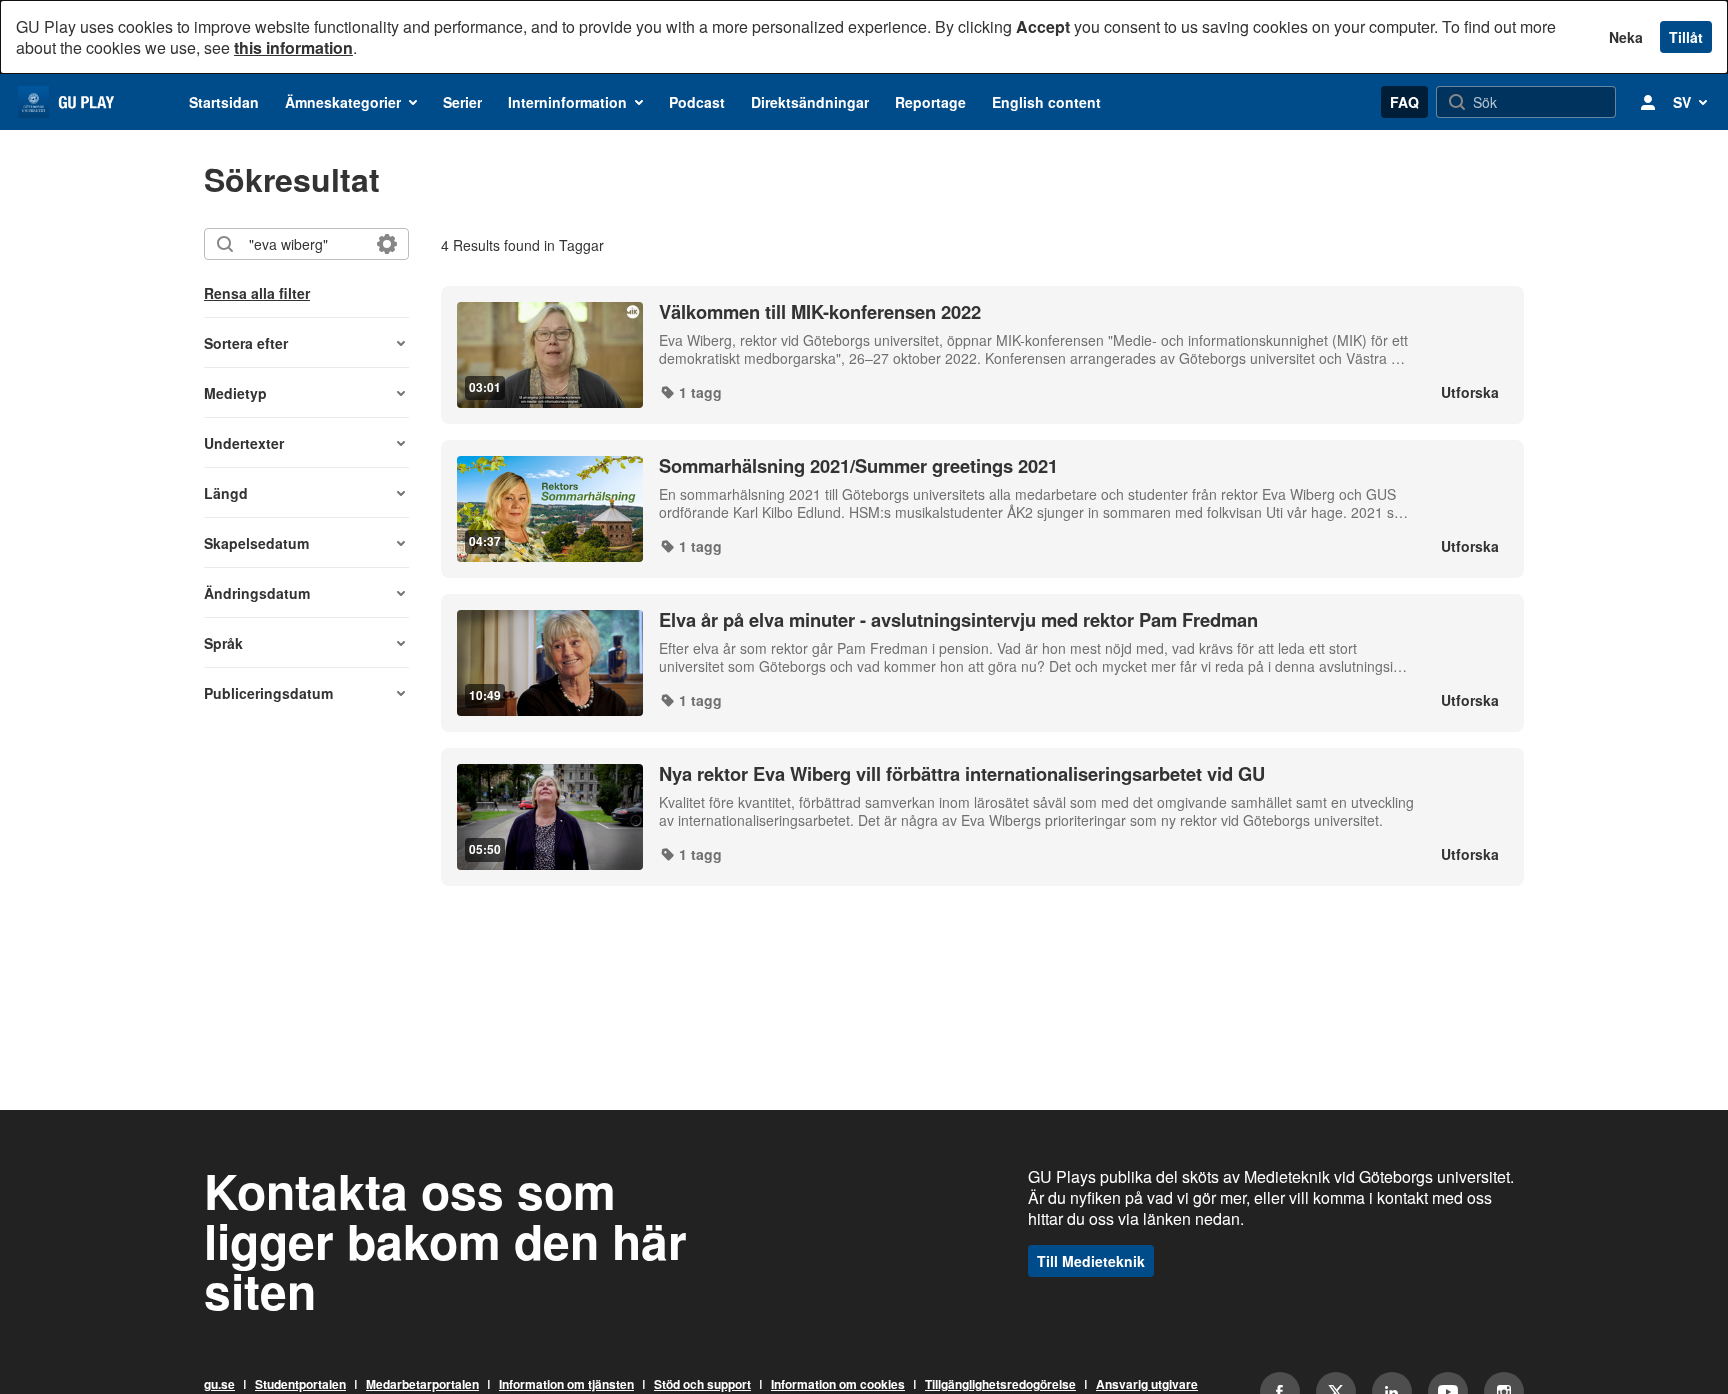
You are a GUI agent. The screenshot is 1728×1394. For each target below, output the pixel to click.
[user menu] (1648, 102)
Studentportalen (300, 1385)
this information (293, 47)
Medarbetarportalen (422, 1385)
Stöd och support (702, 1385)
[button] (306, 343)
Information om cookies (838, 1385)
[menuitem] (224, 102)
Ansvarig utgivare (1147, 1385)
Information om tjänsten (566, 1385)
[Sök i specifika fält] (387, 244)
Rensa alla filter (257, 293)
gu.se (219, 1385)
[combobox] (305, 244)
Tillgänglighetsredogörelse (1000, 1385)
